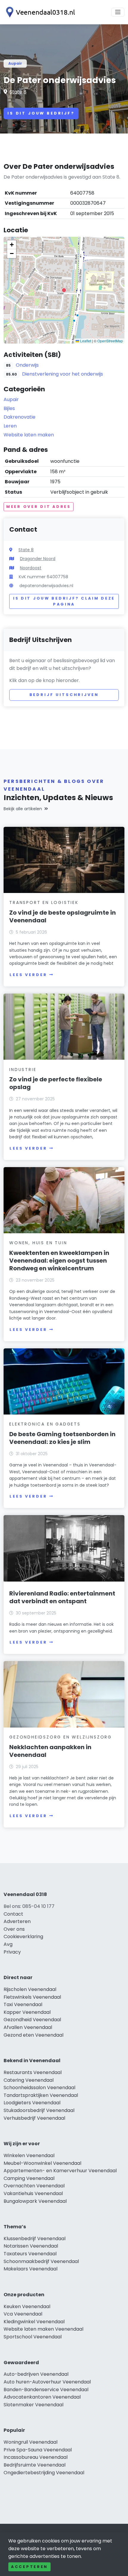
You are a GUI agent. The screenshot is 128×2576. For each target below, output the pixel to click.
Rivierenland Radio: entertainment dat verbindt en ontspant (62, 1597)
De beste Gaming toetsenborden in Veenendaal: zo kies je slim (62, 1438)
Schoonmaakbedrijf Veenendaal (41, 2261)
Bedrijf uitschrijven (64, 695)
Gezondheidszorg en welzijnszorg (61, 1737)
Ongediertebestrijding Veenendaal (44, 2473)
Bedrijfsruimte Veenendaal (35, 2465)
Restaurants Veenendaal (33, 2072)
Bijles (9, 408)
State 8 (18, 92)
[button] (64, 290)
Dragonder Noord (38, 559)
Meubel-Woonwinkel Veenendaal (42, 2163)
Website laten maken (29, 435)
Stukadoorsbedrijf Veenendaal (39, 2110)
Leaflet (85, 341)
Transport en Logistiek (44, 902)
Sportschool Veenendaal (33, 2337)
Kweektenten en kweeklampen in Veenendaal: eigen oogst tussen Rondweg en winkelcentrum (59, 1261)
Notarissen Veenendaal (31, 2246)
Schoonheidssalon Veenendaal (39, 2088)
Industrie (23, 1070)
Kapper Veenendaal (27, 2012)
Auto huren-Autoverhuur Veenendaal (47, 2382)
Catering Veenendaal (29, 2080)
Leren (10, 426)
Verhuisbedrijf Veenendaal (34, 2118)
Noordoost (31, 568)
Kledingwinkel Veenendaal (34, 2322)
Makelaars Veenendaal (31, 2269)
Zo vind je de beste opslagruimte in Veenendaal (63, 916)
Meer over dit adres (39, 507)
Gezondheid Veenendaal (32, 2020)
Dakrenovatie (19, 417)
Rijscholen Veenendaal (30, 1989)
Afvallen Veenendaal (28, 2027)
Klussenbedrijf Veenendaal (35, 2239)
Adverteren (17, 1921)
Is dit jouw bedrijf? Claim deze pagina (64, 601)
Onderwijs (27, 365)
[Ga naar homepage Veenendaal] (39, 12)
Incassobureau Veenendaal (36, 2457)
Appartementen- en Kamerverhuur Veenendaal (60, 2171)
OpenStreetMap (110, 341)
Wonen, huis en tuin (38, 1243)
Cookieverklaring (23, 1937)
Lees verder (28, 975)
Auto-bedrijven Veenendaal (36, 2374)
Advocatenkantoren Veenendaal (42, 2397)
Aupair (15, 63)
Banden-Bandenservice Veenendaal (46, 2390)
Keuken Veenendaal (27, 2306)
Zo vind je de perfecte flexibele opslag (56, 1083)
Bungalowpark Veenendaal (35, 2201)
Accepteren (29, 2567)
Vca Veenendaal (23, 2314)
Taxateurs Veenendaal (30, 2254)
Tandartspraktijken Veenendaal (41, 2095)
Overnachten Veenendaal (34, 2186)
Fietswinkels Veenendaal (32, 1997)
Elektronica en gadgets (45, 1424)
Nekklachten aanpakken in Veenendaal (50, 1751)
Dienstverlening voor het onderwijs (63, 374)
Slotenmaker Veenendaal (33, 2405)
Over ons (14, 1929)
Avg (8, 1944)
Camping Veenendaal (29, 2178)
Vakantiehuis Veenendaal (33, 2193)
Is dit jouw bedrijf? (41, 113)
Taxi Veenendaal (23, 2004)
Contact (13, 1914)
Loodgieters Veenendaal (32, 2103)
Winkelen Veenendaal (29, 2155)
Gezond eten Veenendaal (33, 2035)
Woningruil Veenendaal (31, 2442)
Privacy (12, 1952)
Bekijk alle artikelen (23, 809)
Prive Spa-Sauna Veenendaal (38, 2450)
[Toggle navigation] (118, 12)
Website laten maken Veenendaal (43, 2329)
